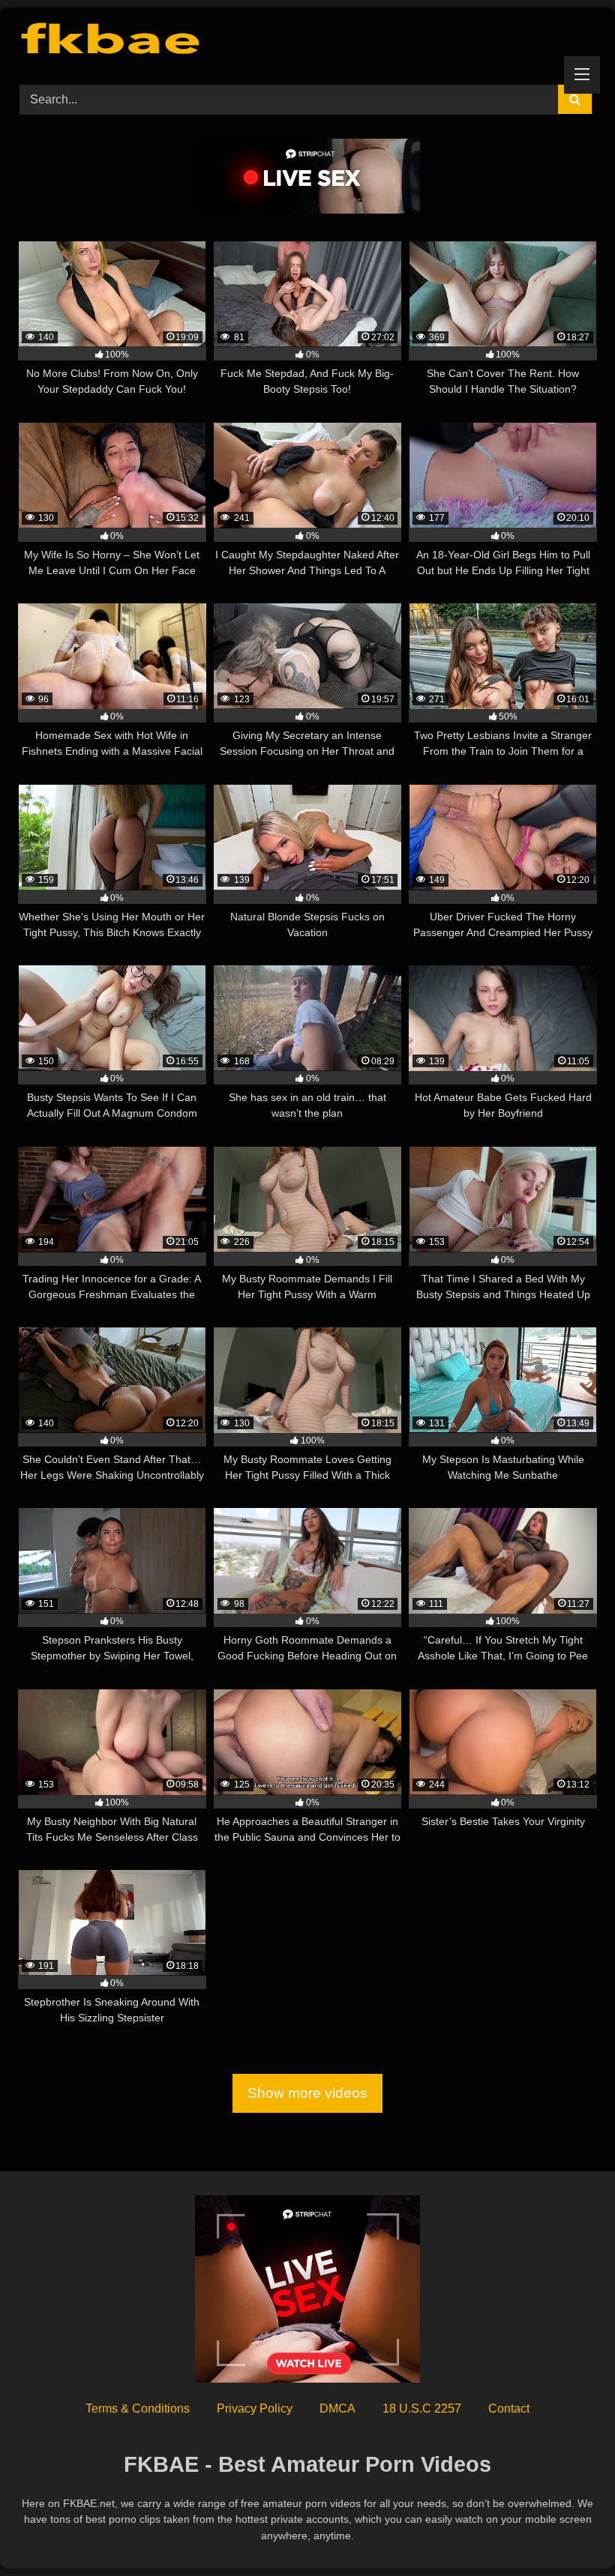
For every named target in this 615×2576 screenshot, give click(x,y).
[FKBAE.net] (307, 41)
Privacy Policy (255, 2408)
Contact (509, 2408)
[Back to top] (568, 2531)
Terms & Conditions (138, 2408)
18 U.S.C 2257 (422, 2408)
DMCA (337, 2408)
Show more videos (307, 2094)
